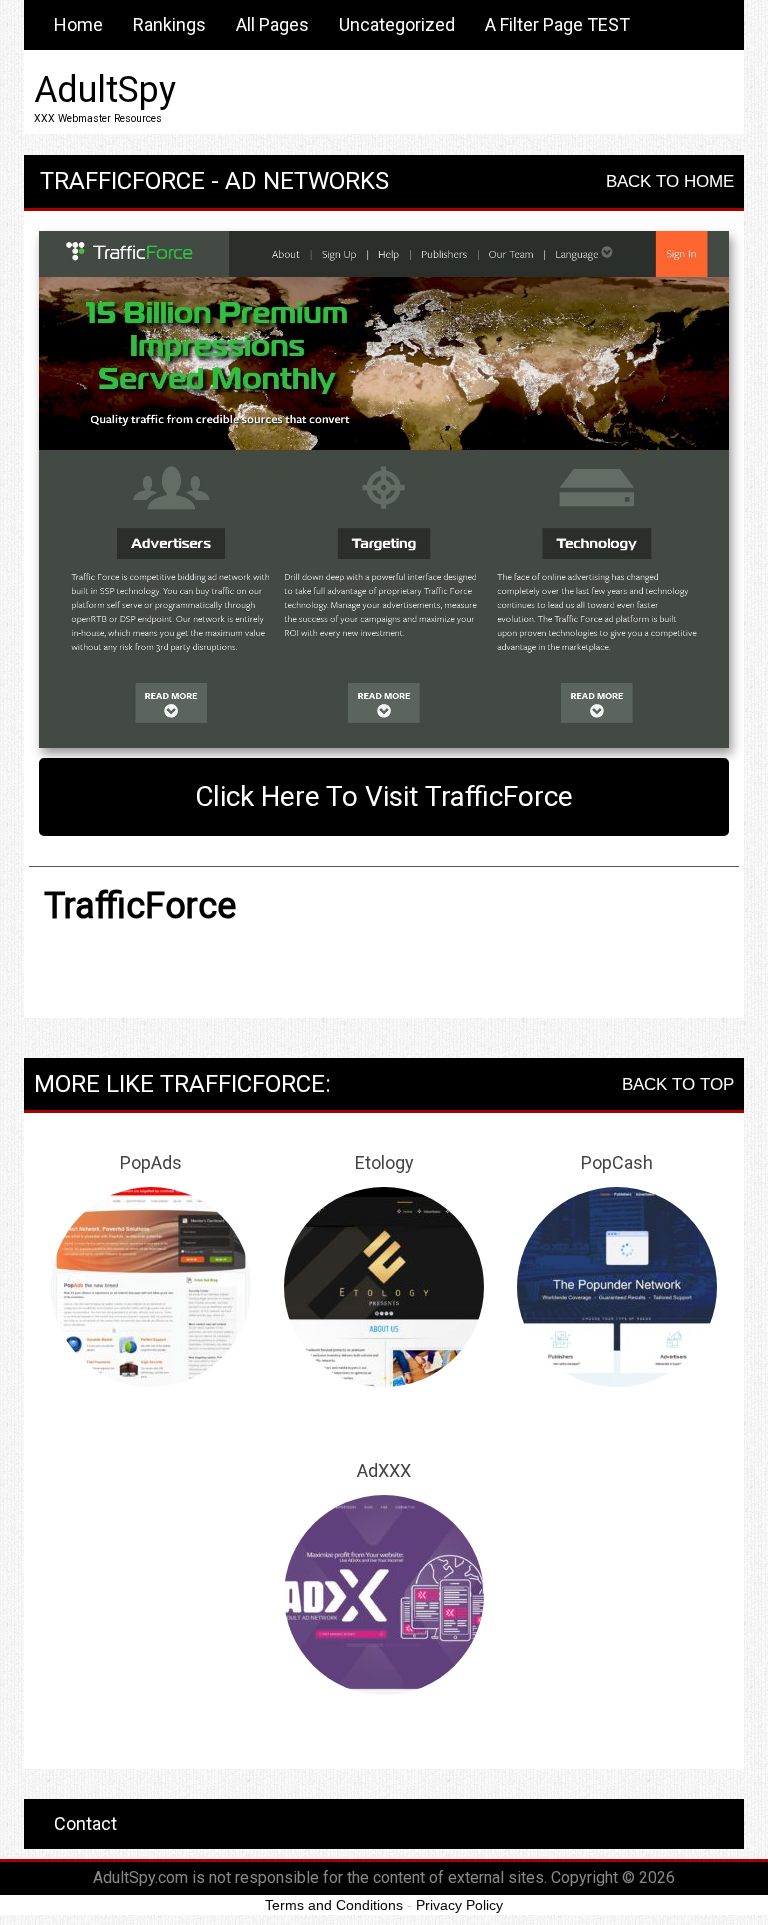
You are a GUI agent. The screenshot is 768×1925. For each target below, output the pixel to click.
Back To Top (678, 1084)
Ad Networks (307, 181)
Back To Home (670, 181)
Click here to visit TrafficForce (384, 796)
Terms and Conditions (334, 1905)
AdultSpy (105, 90)
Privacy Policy (459, 1905)
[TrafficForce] (384, 490)
